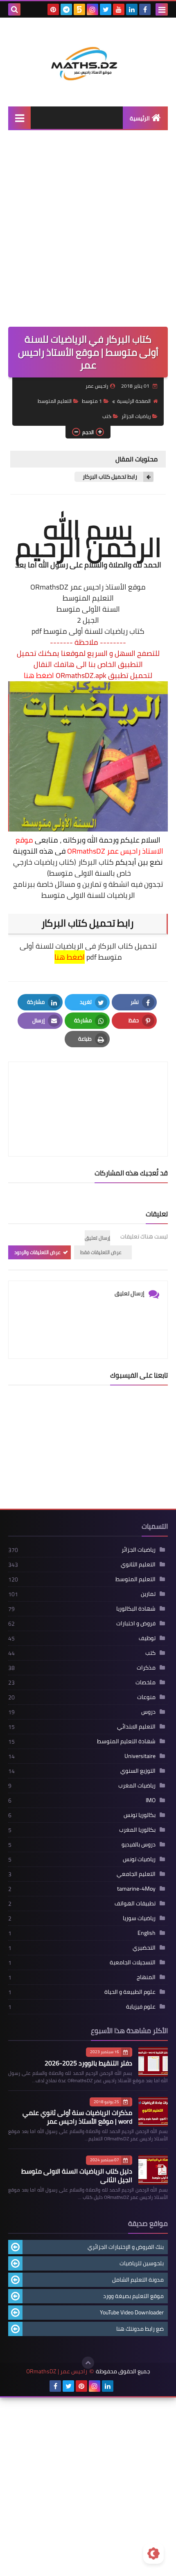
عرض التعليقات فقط (101, 1252)
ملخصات (146, 1682)
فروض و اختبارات (136, 1623)
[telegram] (66, 9)
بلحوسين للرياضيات (142, 2263)
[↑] (88, 2363)
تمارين (148, 1594)
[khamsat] (79, 9)
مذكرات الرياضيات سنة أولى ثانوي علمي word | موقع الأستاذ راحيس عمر (77, 2117)
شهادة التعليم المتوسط (126, 1741)
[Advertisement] (88, 235)
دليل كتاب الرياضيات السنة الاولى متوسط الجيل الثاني (77, 2175)
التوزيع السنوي (138, 1771)
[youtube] (119, 9)
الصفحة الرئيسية (134, 401)
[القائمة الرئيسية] (19, 118)
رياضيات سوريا (139, 1918)
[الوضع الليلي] (153, 2553)
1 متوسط (92, 401)
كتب (107, 416)
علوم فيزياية (141, 2007)
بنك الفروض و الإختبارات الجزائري (126, 2247)
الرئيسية (140, 118)
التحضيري (144, 1948)
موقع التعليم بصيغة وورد (133, 2296)
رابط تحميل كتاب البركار (110, 477)
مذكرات (146, 1668)
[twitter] (106, 9)
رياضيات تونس (139, 1859)
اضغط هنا (39, 675)
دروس (148, 1712)
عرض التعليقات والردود (37, 1252)
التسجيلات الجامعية (133, 1962)
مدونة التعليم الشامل (138, 2280)
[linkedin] (132, 9)
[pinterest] (53, 9)
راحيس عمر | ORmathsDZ (57, 2372)
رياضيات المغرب (137, 1785)
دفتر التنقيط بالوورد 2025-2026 (88, 2063)
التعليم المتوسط (55, 401)
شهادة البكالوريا (136, 1609)
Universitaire (140, 1756)
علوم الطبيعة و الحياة (130, 1992)
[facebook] (145, 9)
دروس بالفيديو (139, 1844)
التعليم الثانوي (138, 1564)
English (147, 1933)
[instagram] (93, 9)
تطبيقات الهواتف (135, 1903)
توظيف (147, 1638)
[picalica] (121, 2386)
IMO (151, 1800)
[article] (88, 1090)
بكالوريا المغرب (137, 1830)
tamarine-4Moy (136, 1889)
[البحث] (14, 9)
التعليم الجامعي (136, 1874)
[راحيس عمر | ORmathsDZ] (88, 56)
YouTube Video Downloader (132, 2312)
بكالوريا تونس (140, 1815)
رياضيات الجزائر (136, 416)
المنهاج (146, 1977)
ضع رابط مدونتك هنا (140, 2329)
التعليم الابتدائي (136, 1726)
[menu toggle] (162, 9)
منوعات (146, 1697)
